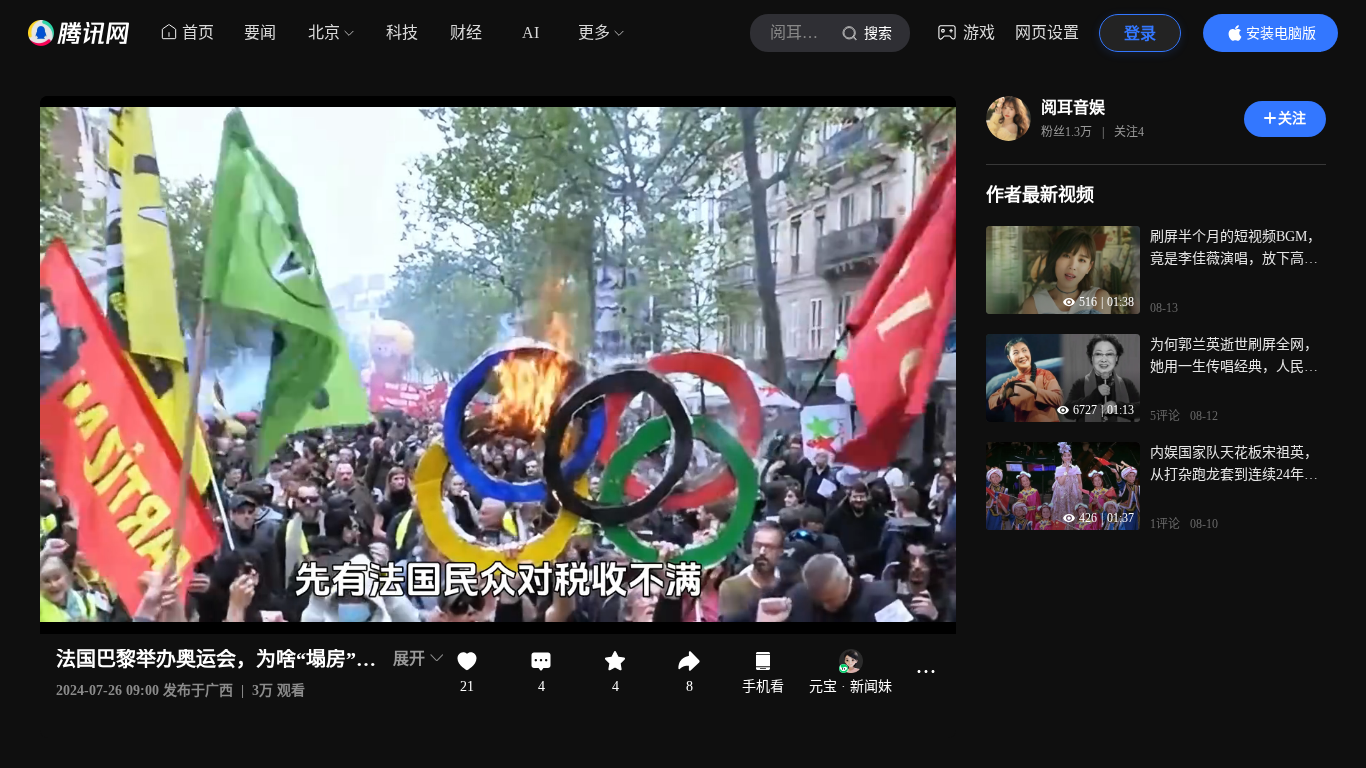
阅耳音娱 (1073, 107)
